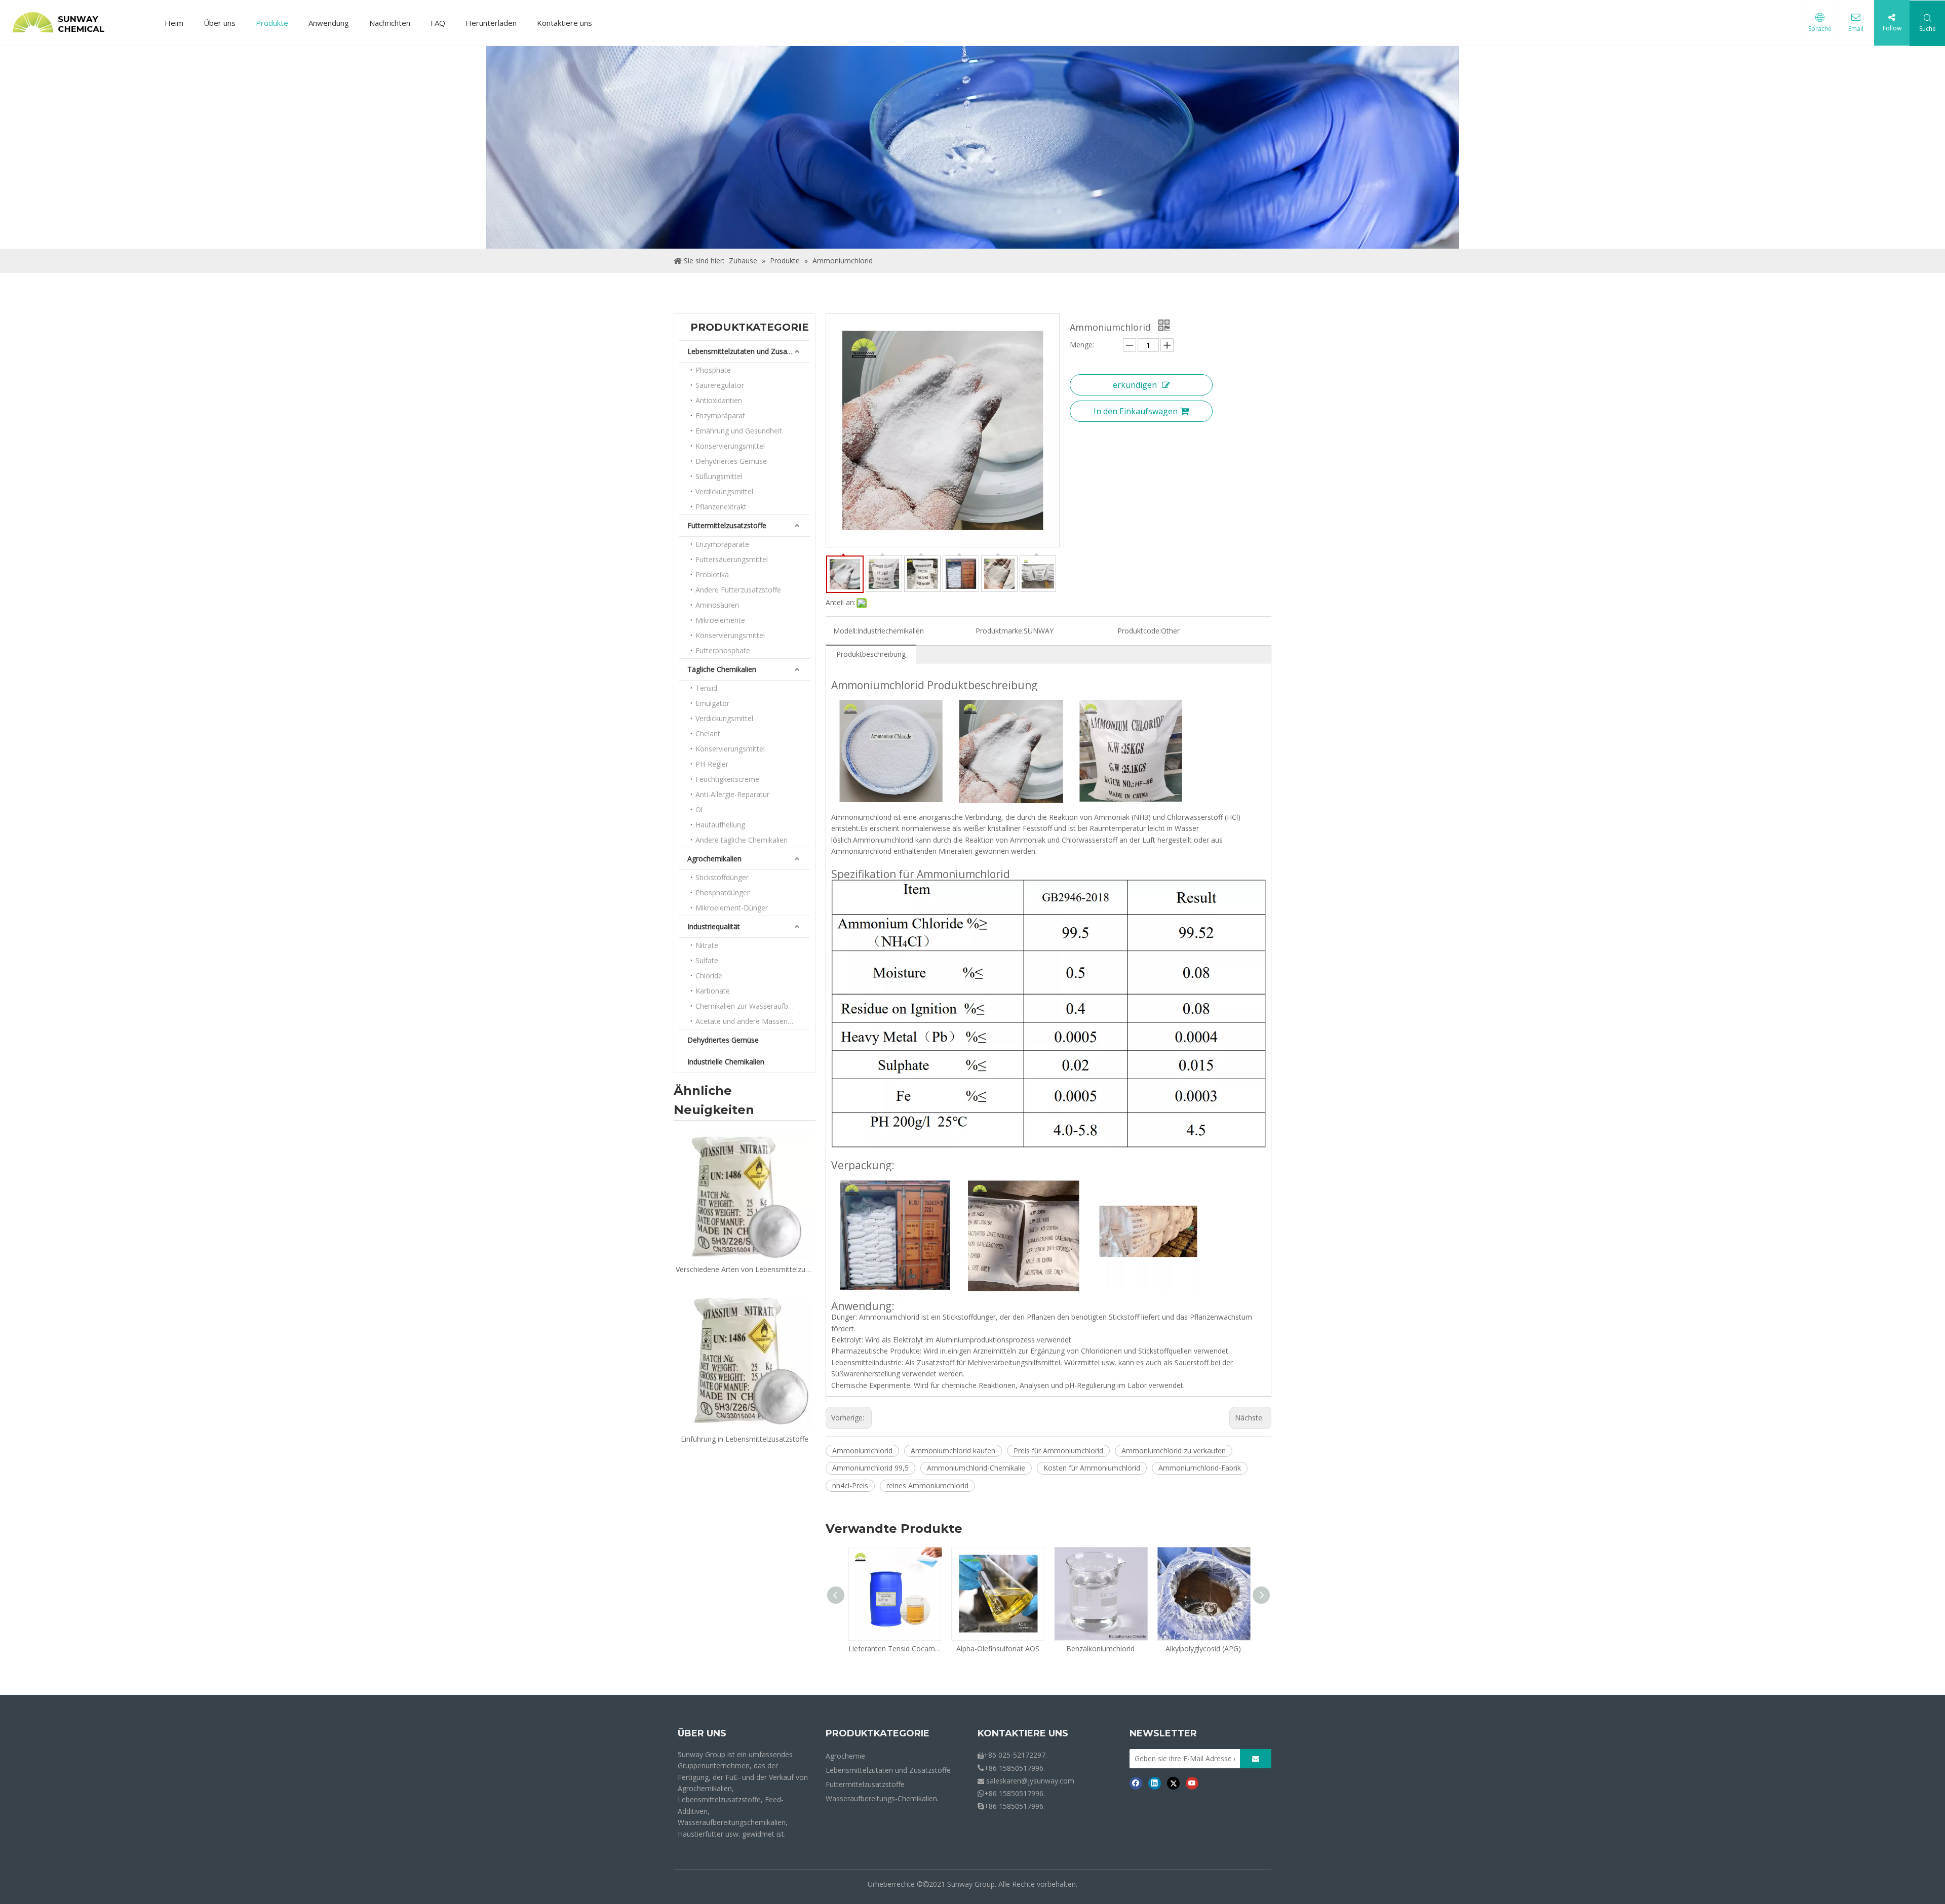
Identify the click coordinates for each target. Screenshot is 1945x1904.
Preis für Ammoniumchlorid (1058, 1451)
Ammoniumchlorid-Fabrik (1200, 1468)
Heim (174, 23)
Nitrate (707, 945)
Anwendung (329, 23)
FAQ (438, 23)
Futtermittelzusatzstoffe (727, 525)
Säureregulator (720, 385)
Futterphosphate (723, 650)
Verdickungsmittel (724, 491)
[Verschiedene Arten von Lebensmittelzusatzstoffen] (745, 1195)
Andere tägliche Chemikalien (742, 840)
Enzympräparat (720, 415)
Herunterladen (491, 23)
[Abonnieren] (1256, 1759)
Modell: (845, 631)
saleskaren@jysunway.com (1030, 1781)
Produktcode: (1139, 631)
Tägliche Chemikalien (722, 669)
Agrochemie (845, 1756)
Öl (699, 809)
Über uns (220, 23)
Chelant (708, 733)
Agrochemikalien (714, 859)
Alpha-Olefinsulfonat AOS (895, 1649)
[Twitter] (1173, 1783)
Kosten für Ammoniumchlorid (1092, 1468)
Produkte (272, 23)
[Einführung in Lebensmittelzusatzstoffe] (745, 1357)
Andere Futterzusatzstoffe (738, 590)
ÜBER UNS (702, 1733)
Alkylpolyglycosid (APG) (1100, 1649)
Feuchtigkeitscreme (727, 779)
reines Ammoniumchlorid (927, 1485)
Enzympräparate (722, 544)
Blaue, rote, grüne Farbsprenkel (1203, 1649)
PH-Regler (712, 764)
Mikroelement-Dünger (732, 908)
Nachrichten (390, 23)
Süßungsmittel (719, 476)
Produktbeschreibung (871, 654)
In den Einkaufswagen (1136, 411)
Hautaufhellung (720, 825)
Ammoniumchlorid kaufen (953, 1451)
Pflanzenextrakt (721, 507)
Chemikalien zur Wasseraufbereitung (753, 1006)
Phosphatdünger (723, 892)
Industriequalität (714, 926)
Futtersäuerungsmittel (732, 559)
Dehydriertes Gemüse (731, 461)
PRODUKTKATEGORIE (878, 1733)
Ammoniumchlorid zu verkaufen (1174, 1451)
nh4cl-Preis (850, 1485)
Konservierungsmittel (730, 446)
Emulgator (712, 703)
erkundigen (1135, 385)
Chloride (709, 976)
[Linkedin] (1155, 1783)
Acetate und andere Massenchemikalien (753, 1021)
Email (1856, 29)
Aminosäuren (717, 605)
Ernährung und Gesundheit (739, 431)
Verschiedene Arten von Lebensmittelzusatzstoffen (745, 1269)
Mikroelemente (720, 620)
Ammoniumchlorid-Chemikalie (976, 1468)
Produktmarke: (1000, 631)
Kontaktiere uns (565, 23)
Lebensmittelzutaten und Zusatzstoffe (749, 351)
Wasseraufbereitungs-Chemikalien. (882, 1798)
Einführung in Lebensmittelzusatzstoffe (745, 1439)
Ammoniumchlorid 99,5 (870, 1468)
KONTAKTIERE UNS (1023, 1733)
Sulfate (707, 960)
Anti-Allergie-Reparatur (732, 794)
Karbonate (713, 991)
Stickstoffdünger (722, 877)
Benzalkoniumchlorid (998, 1649)
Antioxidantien (719, 400)
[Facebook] (1136, 1783)
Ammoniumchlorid (862, 1451)
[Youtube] (1192, 1783)
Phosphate (713, 370)
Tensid (706, 688)
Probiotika (712, 574)
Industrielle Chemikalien (726, 1062)
